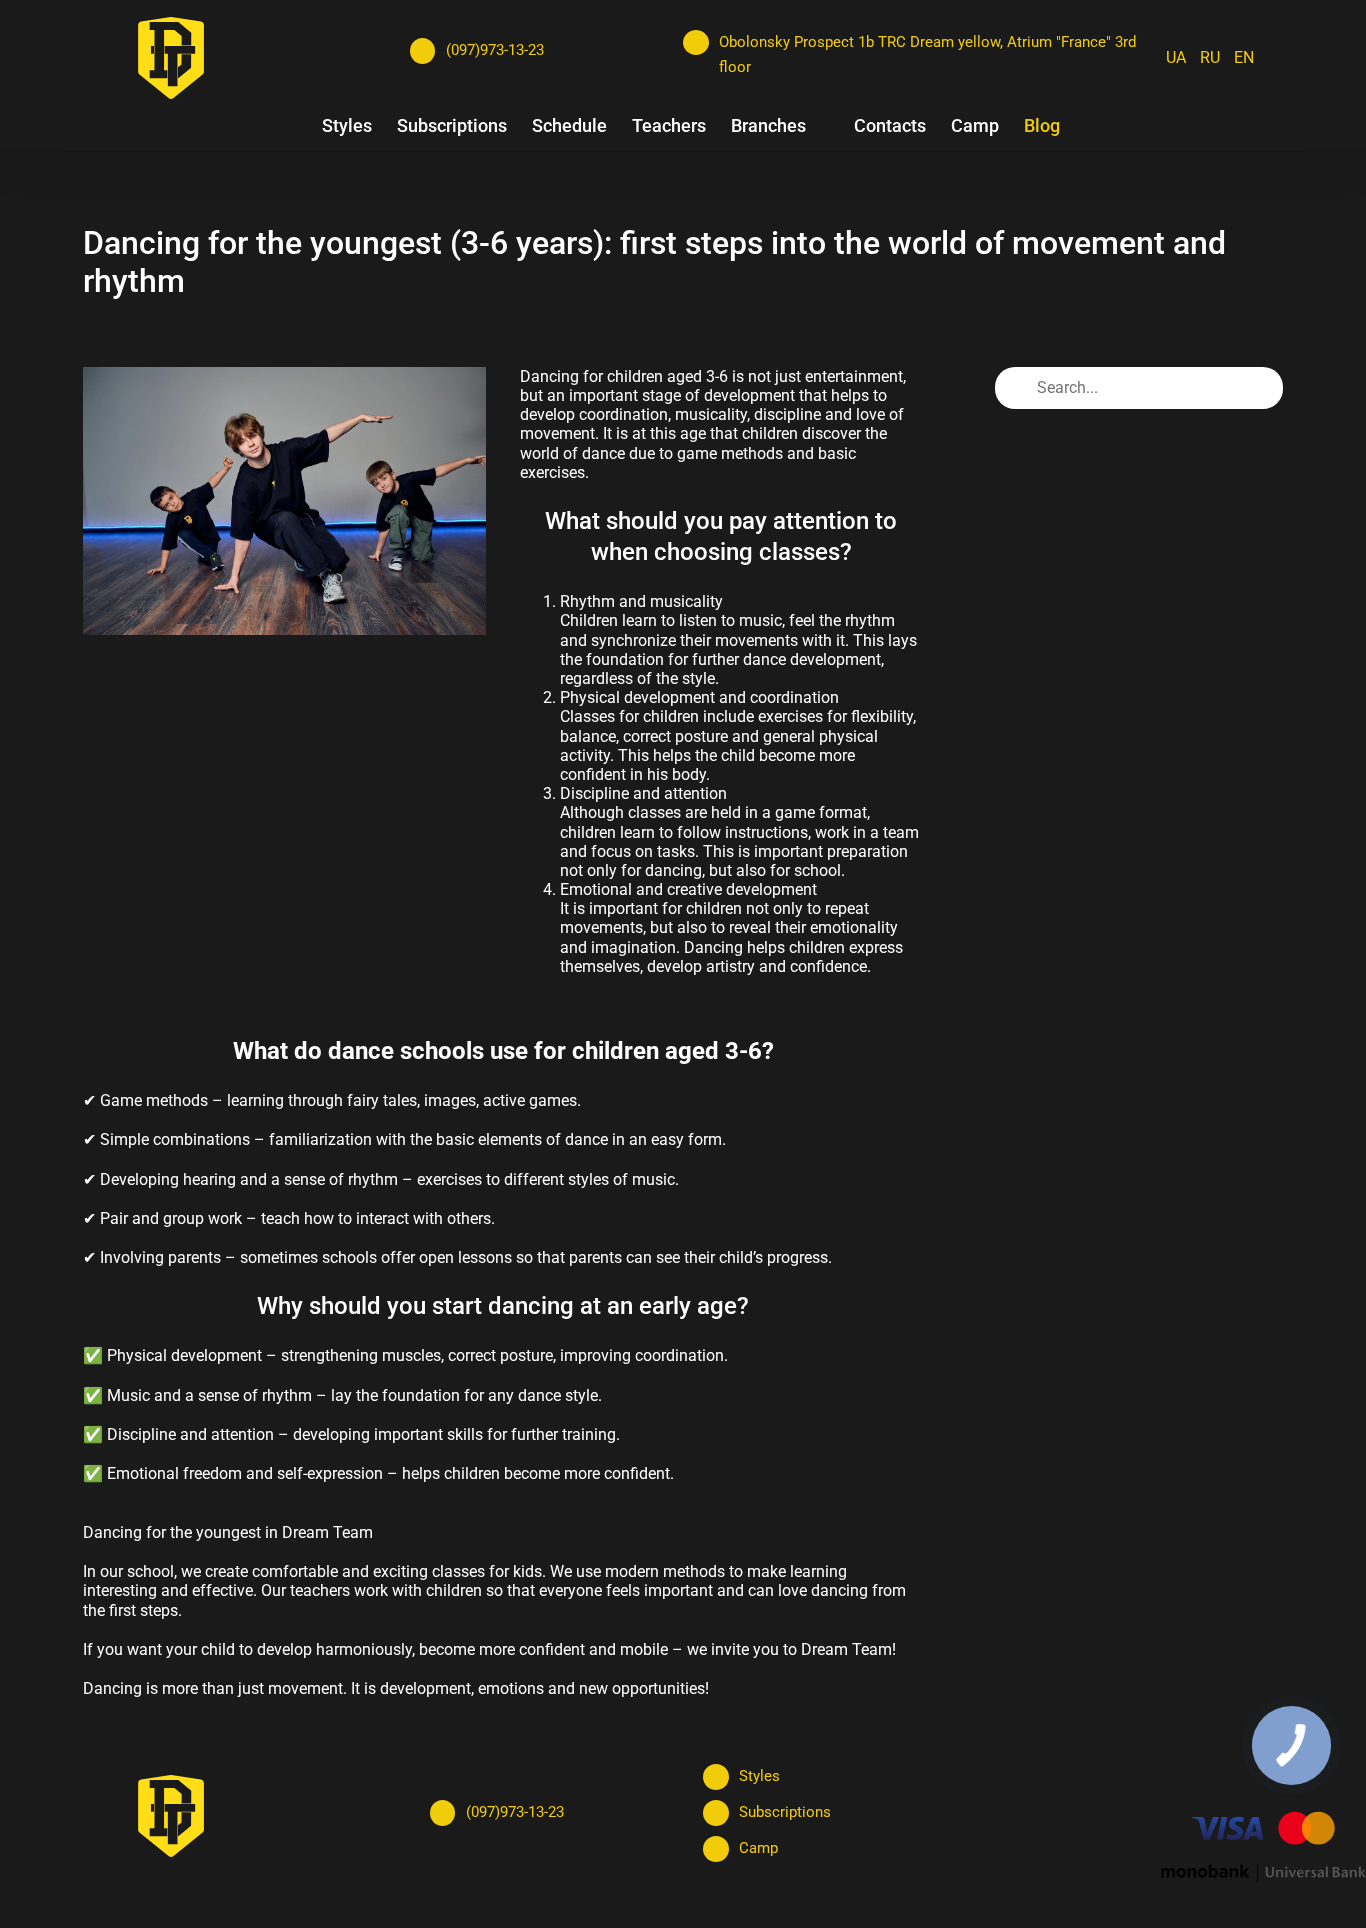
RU (1210, 57)
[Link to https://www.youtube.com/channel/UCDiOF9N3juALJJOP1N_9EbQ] (502, 87)
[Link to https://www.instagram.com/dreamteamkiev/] (461, 87)
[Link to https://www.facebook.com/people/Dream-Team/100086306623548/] (421, 87)
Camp (758, 1848)
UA (1176, 57)
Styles (759, 1776)
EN (1244, 57)
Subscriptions (785, 1812)
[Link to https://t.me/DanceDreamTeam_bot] (543, 87)
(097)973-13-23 (495, 50)
